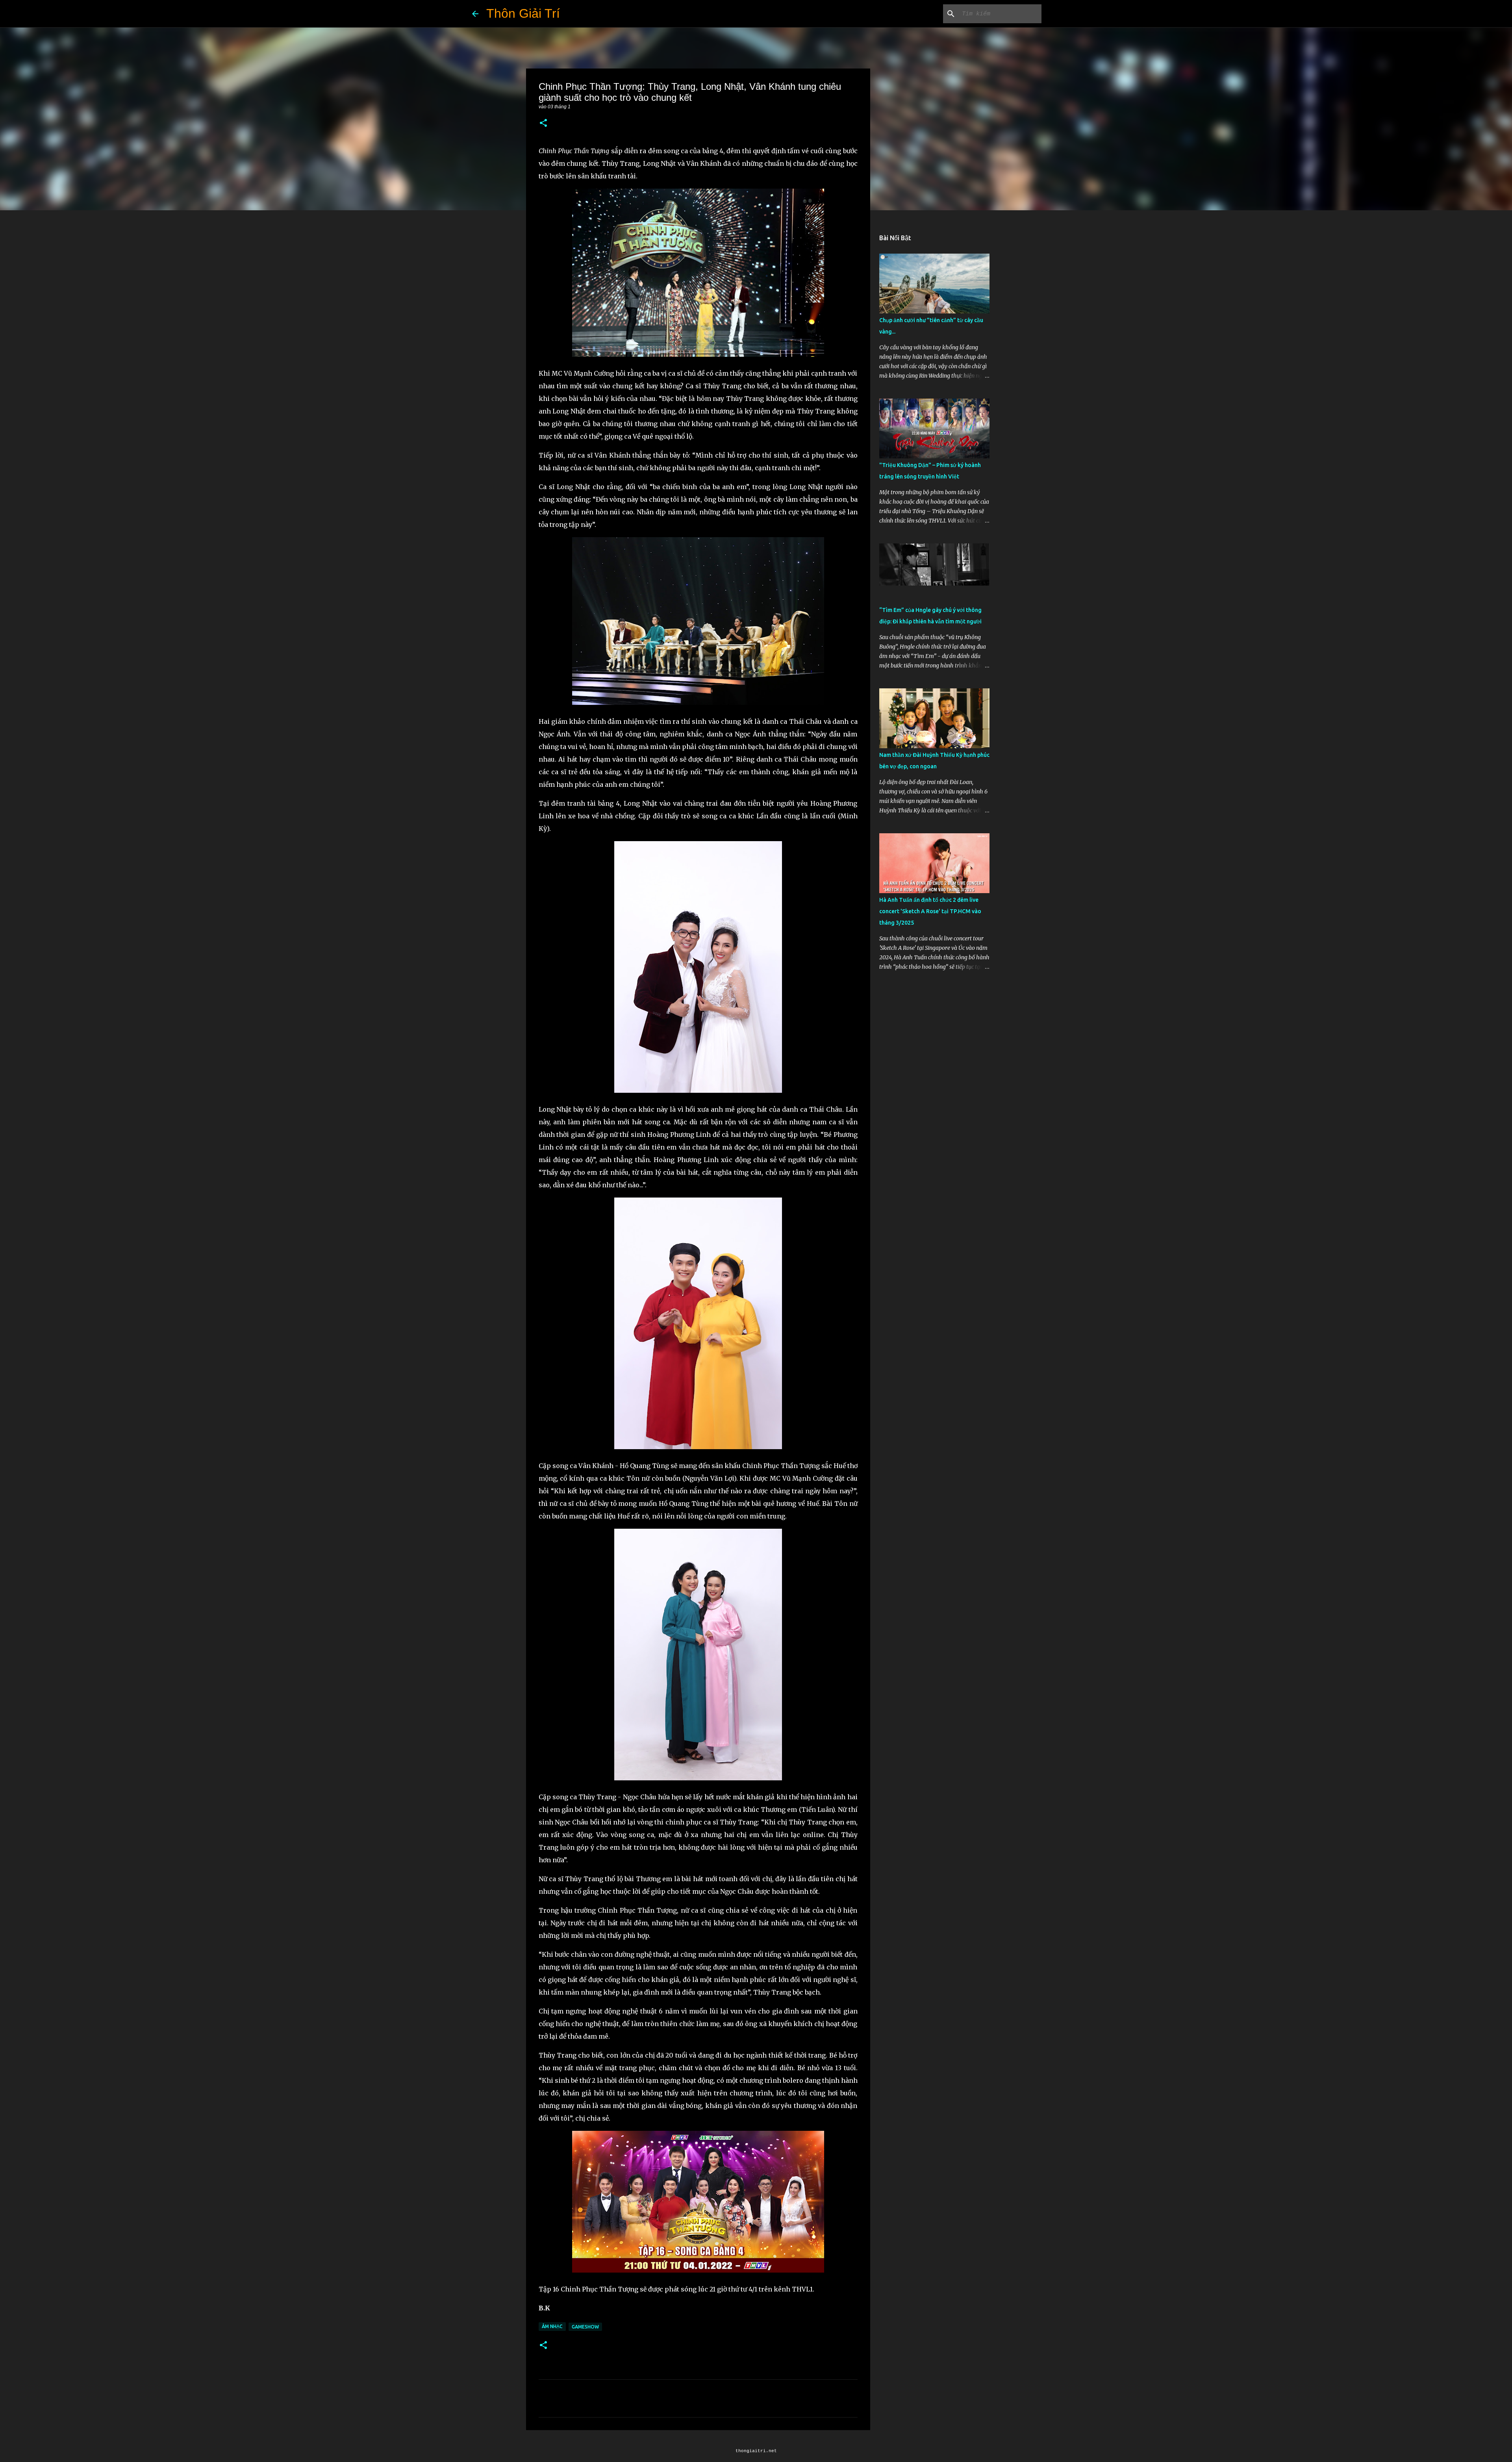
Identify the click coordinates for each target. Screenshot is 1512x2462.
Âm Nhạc (552, 2326)
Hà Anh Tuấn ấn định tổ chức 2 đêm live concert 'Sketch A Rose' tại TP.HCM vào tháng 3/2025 (930, 911)
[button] (543, 123)
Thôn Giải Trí (523, 13)
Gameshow (585, 2327)
